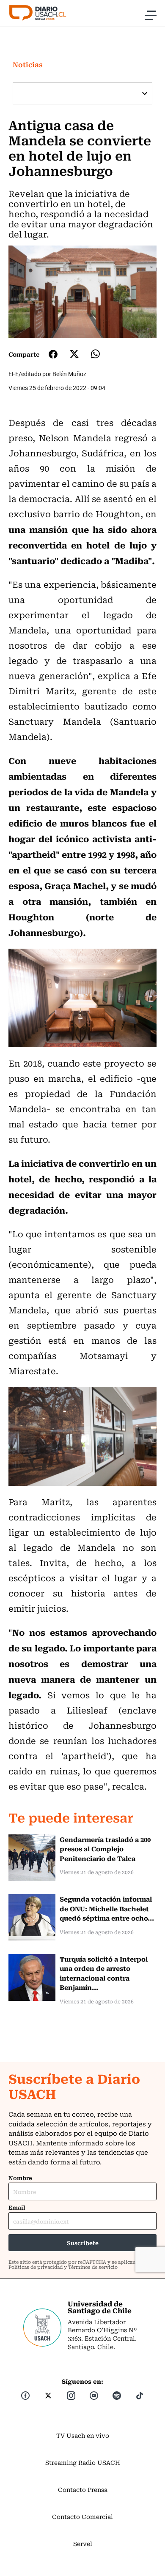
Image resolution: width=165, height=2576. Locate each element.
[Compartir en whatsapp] (95, 354)
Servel (83, 2543)
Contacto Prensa (83, 2489)
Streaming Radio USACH (83, 2462)
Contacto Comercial (82, 2516)
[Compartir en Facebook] (53, 354)
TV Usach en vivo (83, 2435)
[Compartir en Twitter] (74, 354)
